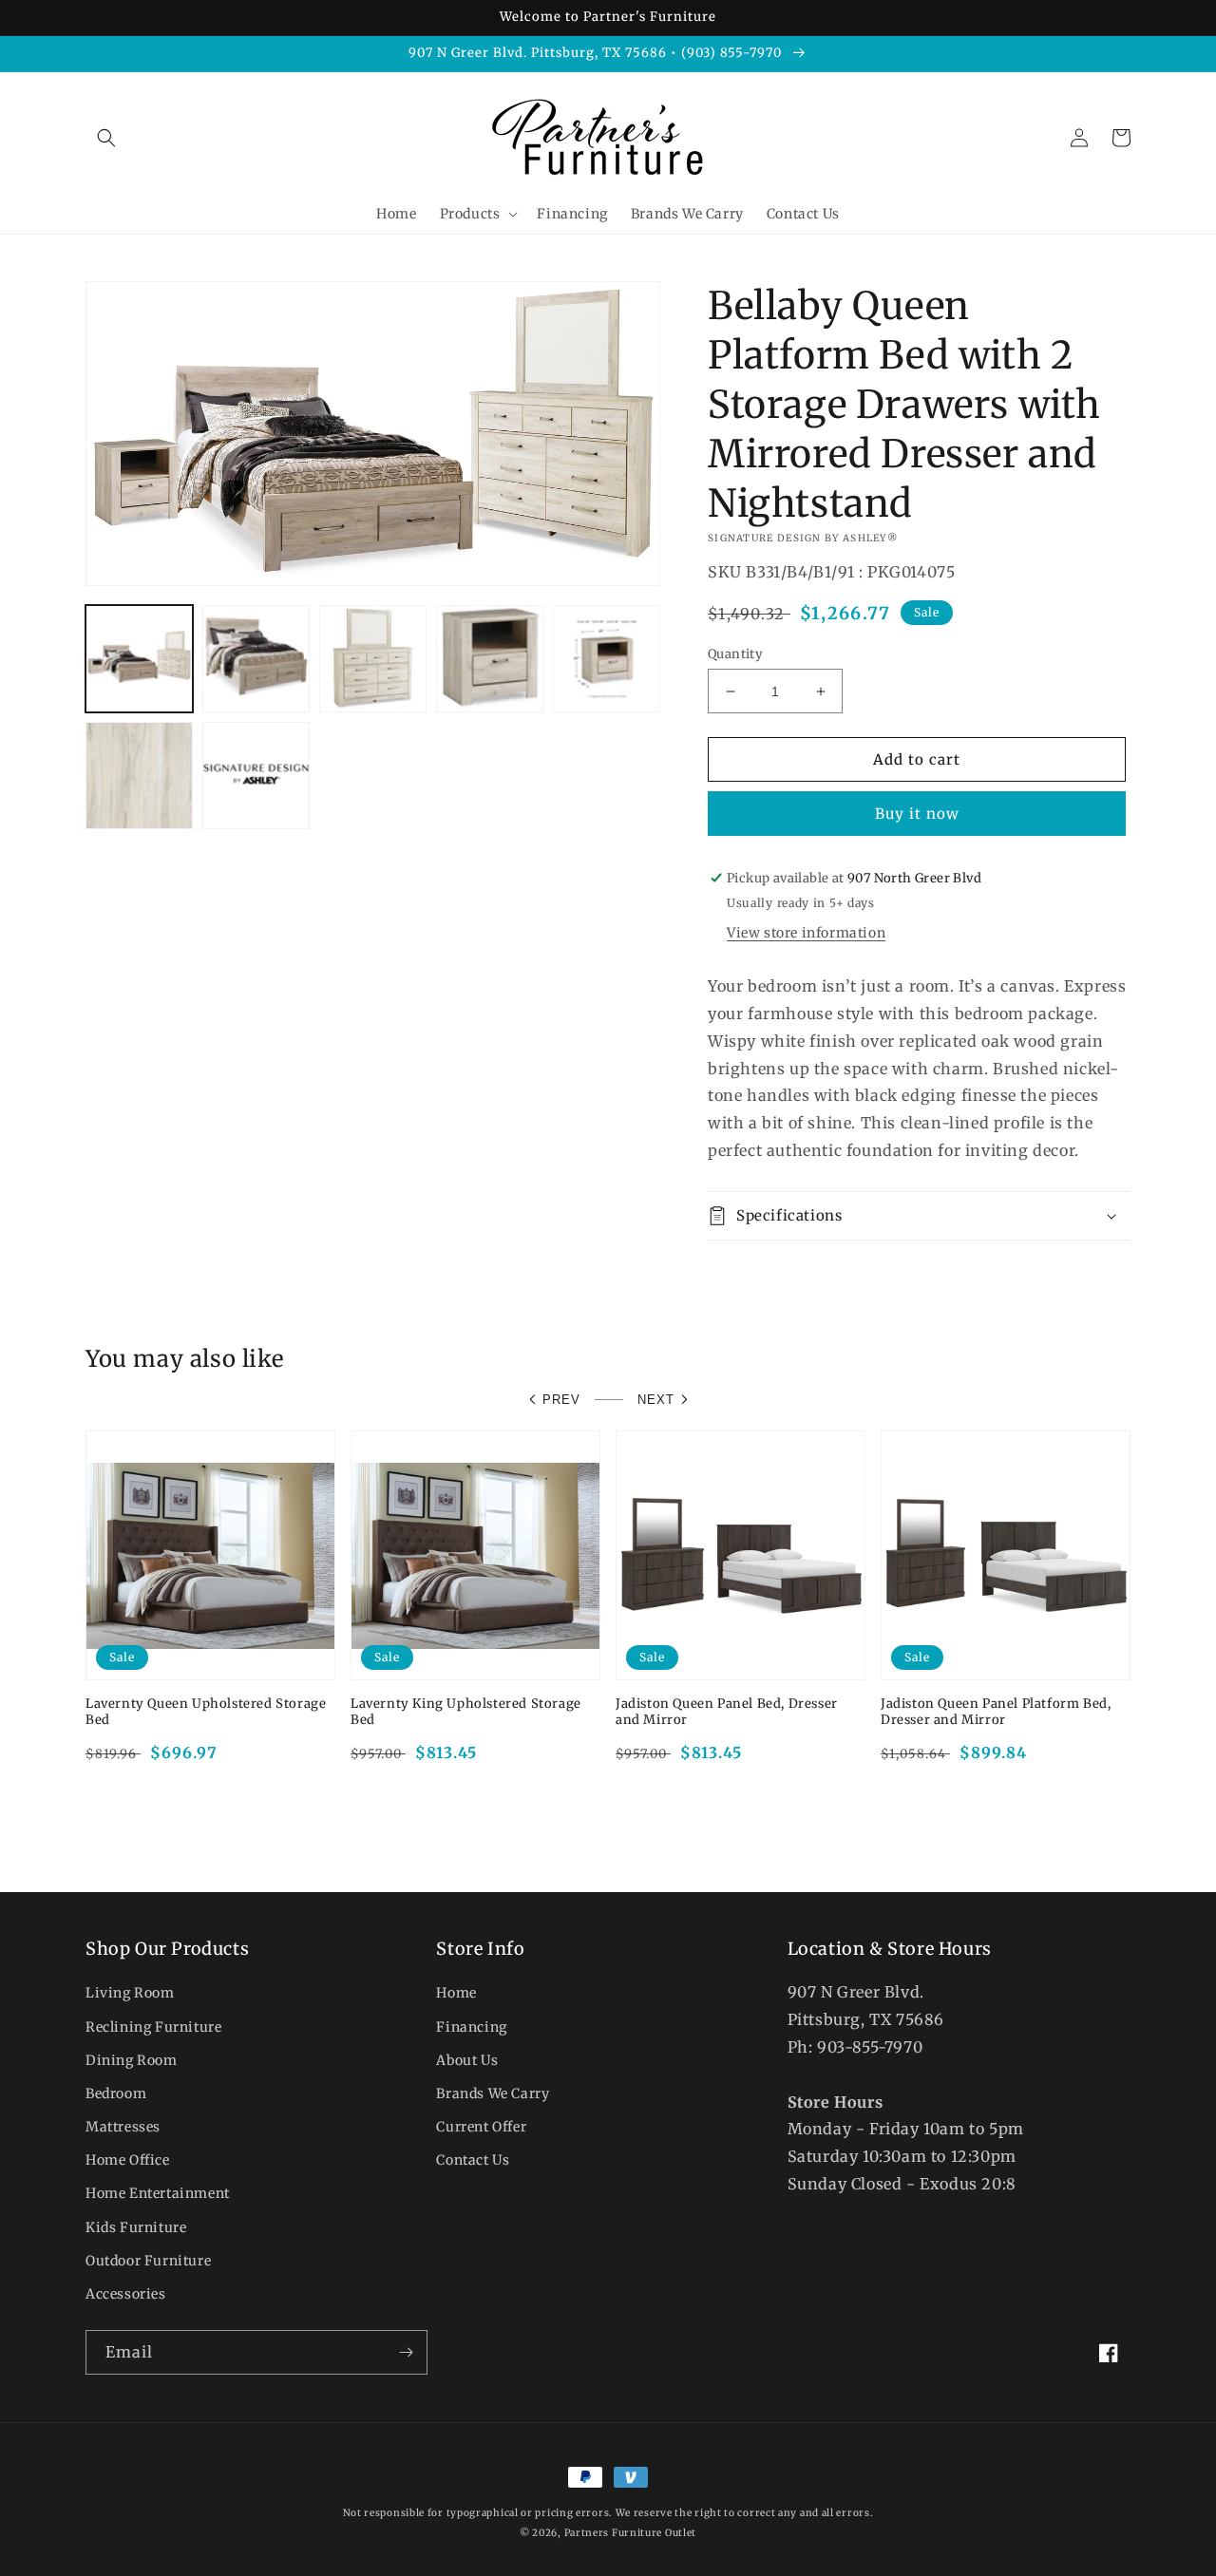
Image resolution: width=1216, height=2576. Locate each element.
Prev (561, 1400)
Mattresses (123, 2127)
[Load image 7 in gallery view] (256, 776)
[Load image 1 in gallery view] (139, 659)
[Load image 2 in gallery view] (256, 659)
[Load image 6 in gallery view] (139, 776)
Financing (471, 2027)
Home (456, 1993)
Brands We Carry (493, 2093)
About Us (467, 2060)
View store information (806, 933)
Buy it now (917, 814)
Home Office (128, 2160)
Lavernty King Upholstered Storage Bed (466, 1712)
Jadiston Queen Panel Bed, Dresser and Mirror (727, 1712)
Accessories (126, 2294)
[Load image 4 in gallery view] (490, 659)
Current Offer (481, 2127)
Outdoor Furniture (148, 2261)
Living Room (130, 1993)
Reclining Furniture (153, 2027)
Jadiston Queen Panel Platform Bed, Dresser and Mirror (996, 1712)
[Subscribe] (406, 2352)
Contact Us (473, 2160)
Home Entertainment (158, 2193)
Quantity (735, 654)
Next (656, 1400)
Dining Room (132, 2060)
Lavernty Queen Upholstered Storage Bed (206, 1712)
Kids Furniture (136, 2227)
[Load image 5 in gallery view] (607, 659)
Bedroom (116, 2093)
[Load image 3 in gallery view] (373, 659)
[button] (106, 138)
